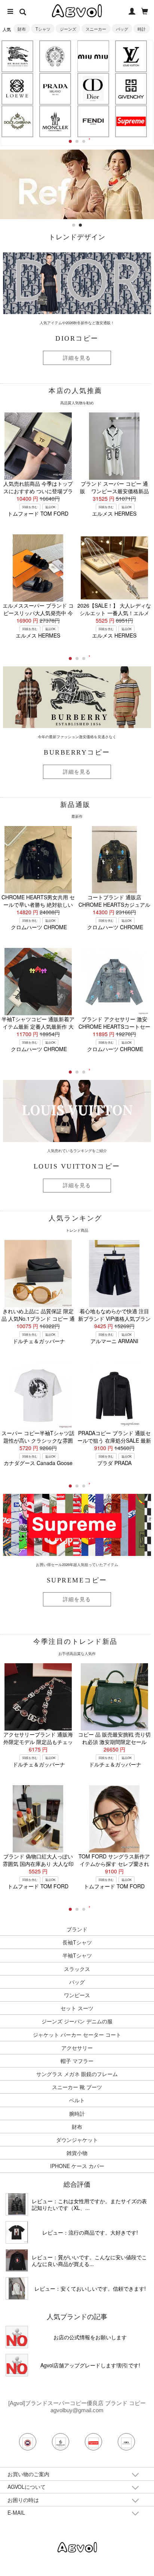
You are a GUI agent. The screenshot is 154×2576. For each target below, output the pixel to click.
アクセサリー (77, 2048)
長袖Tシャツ (77, 1942)
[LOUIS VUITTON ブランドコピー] (131, 56)
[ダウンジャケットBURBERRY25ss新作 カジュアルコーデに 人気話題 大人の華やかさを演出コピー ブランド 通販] (17, 2204)
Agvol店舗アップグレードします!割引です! (90, 2365)
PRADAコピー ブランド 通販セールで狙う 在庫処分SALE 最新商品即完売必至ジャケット (114, 1440)
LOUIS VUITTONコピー (77, 1166)
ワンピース (77, 1995)
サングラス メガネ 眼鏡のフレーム (77, 2074)
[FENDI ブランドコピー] (93, 121)
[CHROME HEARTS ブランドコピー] (55, 56)
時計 (142, 29)
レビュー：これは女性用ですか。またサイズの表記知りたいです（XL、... (89, 2204)
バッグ (122, 29)
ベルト (77, 2100)
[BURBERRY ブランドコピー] (17, 56)
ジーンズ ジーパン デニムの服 (77, 2021)
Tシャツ (43, 29)
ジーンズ (68, 29)
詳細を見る (77, 358)
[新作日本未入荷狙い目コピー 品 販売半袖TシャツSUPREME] (17, 2232)
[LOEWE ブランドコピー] (17, 89)
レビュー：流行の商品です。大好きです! (90, 2232)
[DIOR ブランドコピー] (93, 89)
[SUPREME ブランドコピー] (131, 121)
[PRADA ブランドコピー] (55, 89)
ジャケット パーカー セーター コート (77, 2035)
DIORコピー (77, 338)
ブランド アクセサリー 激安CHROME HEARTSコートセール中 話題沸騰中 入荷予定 (114, 1026)
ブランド (77, 1929)
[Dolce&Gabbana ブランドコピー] (17, 121)
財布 (22, 29)
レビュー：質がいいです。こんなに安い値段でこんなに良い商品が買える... (89, 2260)
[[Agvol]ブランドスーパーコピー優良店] (77, 2547)
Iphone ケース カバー (77, 2166)
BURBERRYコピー (77, 752)
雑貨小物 (77, 2153)
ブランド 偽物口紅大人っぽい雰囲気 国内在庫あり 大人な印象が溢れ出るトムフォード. (38, 1864)
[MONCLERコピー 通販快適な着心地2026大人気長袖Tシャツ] (17, 2260)
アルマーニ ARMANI (114, 1341)
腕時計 (77, 2113)
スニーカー (96, 29)
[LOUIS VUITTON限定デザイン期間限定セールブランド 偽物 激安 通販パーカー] (17, 2288)
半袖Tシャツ (77, 1955)
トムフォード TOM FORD (38, 513)
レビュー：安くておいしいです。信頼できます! (90, 2288)
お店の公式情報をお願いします (90, 2337)
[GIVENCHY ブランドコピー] (131, 89)
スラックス (77, 1969)
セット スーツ (77, 2008)
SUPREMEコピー (77, 1580)
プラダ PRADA (114, 1463)
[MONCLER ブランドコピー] (55, 121)
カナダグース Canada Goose (38, 1463)
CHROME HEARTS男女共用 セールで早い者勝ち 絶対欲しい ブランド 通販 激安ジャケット (38, 905)
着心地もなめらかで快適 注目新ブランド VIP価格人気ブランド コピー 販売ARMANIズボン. (114, 1318)
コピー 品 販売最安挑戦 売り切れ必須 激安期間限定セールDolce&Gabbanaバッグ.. (114, 1742)
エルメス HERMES (114, 513)
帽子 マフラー (77, 2061)
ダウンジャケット (77, 2140)
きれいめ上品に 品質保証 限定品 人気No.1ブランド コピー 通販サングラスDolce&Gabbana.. (38, 1318)
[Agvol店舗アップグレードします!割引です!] (17, 2365)
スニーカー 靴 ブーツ (77, 2087)
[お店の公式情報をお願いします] (77, 153)
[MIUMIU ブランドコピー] (93, 56)
